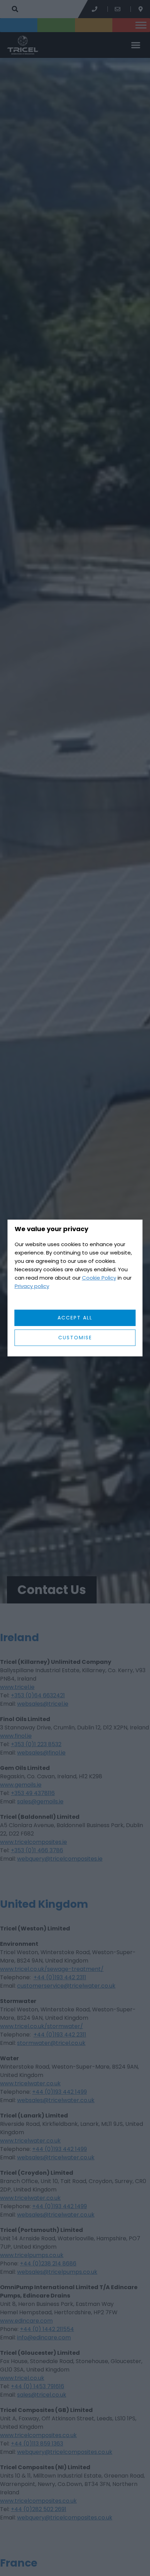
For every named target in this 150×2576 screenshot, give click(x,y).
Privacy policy (32, 1286)
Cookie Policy (99, 1278)
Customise (75, 1338)
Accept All (75, 1318)
